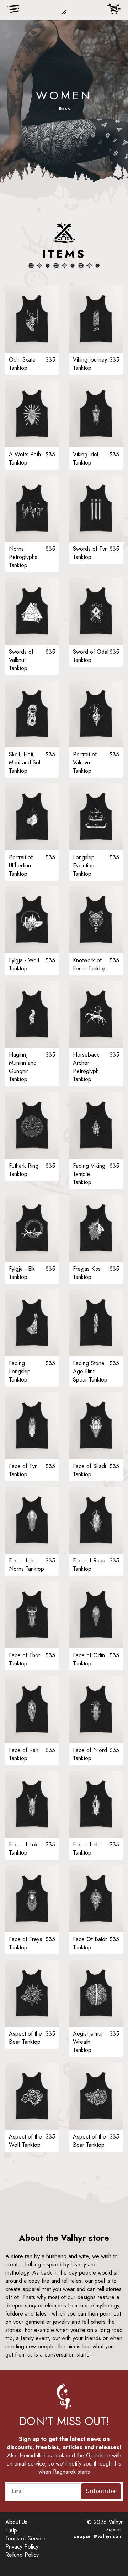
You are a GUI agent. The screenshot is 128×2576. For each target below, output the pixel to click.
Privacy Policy (22, 2547)
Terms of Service (25, 2538)
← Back (61, 108)
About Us (16, 2522)
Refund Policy (22, 2555)
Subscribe (101, 2491)
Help (11, 2530)
